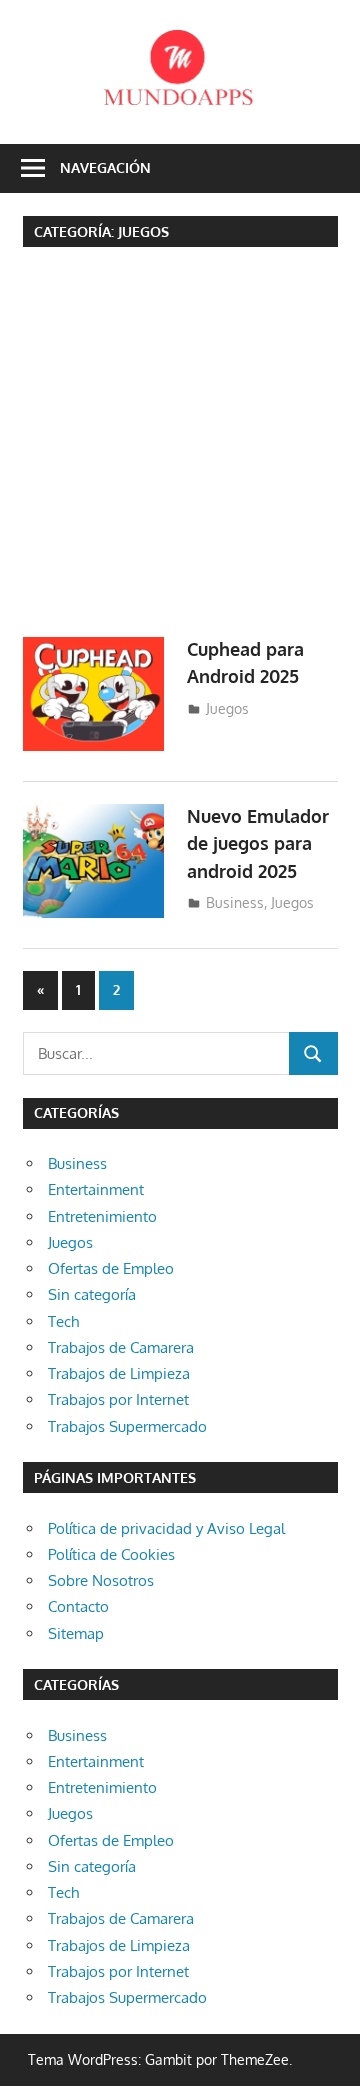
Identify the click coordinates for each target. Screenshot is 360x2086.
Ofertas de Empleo (111, 1268)
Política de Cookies (111, 1554)
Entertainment (96, 1189)
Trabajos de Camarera (121, 1347)
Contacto (78, 1606)
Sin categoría (92, 1294)
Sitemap (76, 1633)
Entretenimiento (102, 1216)
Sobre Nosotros (101, 1580)
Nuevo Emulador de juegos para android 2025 (258, 843)
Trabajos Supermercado (127, 1426)
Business (235, 902)
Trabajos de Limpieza (119, 1373)
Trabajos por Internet (118, 1399)
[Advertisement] (180, 449)
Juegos (227, 708)
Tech (63, 1321)
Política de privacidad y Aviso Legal (166, 1528)
